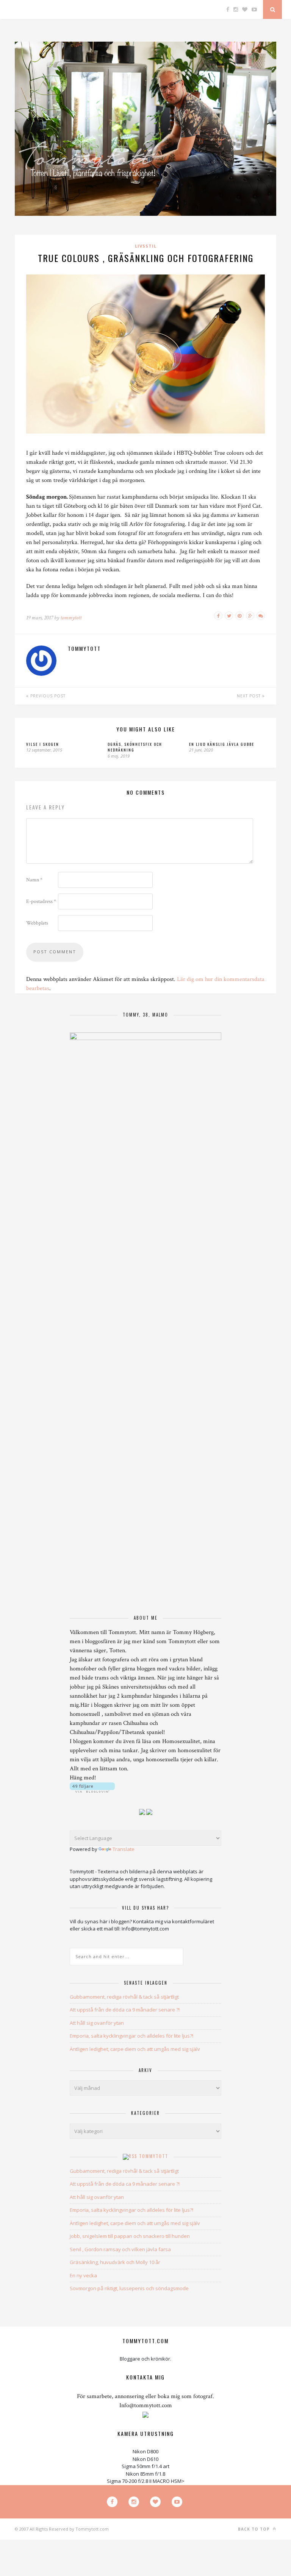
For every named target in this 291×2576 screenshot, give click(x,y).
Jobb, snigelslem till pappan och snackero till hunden (130, 2236)
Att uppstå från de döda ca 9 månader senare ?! (125, 2010)
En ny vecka (83, 2275)
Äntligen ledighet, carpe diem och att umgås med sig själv (135, 2049)
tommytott (71, 618)
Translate (124, 1849)
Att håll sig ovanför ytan (97, 2023)
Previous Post (47, 696)
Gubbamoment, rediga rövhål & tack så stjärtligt (124, 1997)
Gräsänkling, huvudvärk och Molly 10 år (115, 2262)
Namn (34, 880)
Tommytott (154, 2156)
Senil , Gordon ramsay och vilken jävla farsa (120, 2249)
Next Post (250, 696)
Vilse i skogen (43, 744)
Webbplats (37, 923)
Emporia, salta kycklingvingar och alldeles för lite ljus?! (131, 2036)
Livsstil (146, 246)
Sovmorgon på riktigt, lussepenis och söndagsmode (129, 2288)
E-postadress (41, 901)
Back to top (255, 2529)
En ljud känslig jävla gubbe (222, 744)
